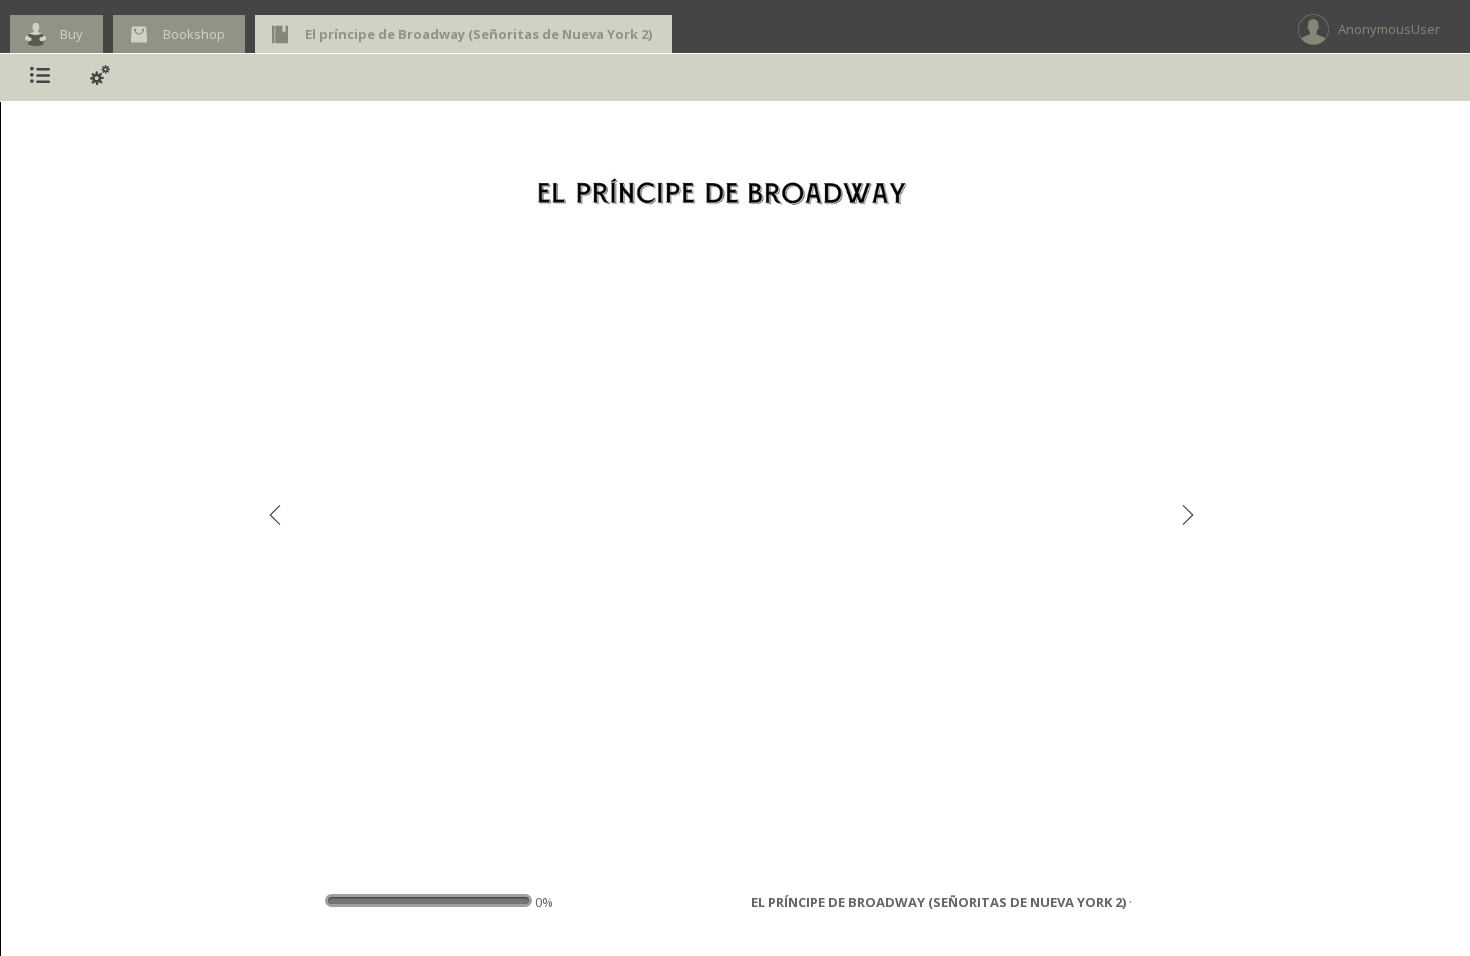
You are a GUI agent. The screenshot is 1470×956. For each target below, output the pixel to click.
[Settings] (100, 77)
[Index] (40, 77)
